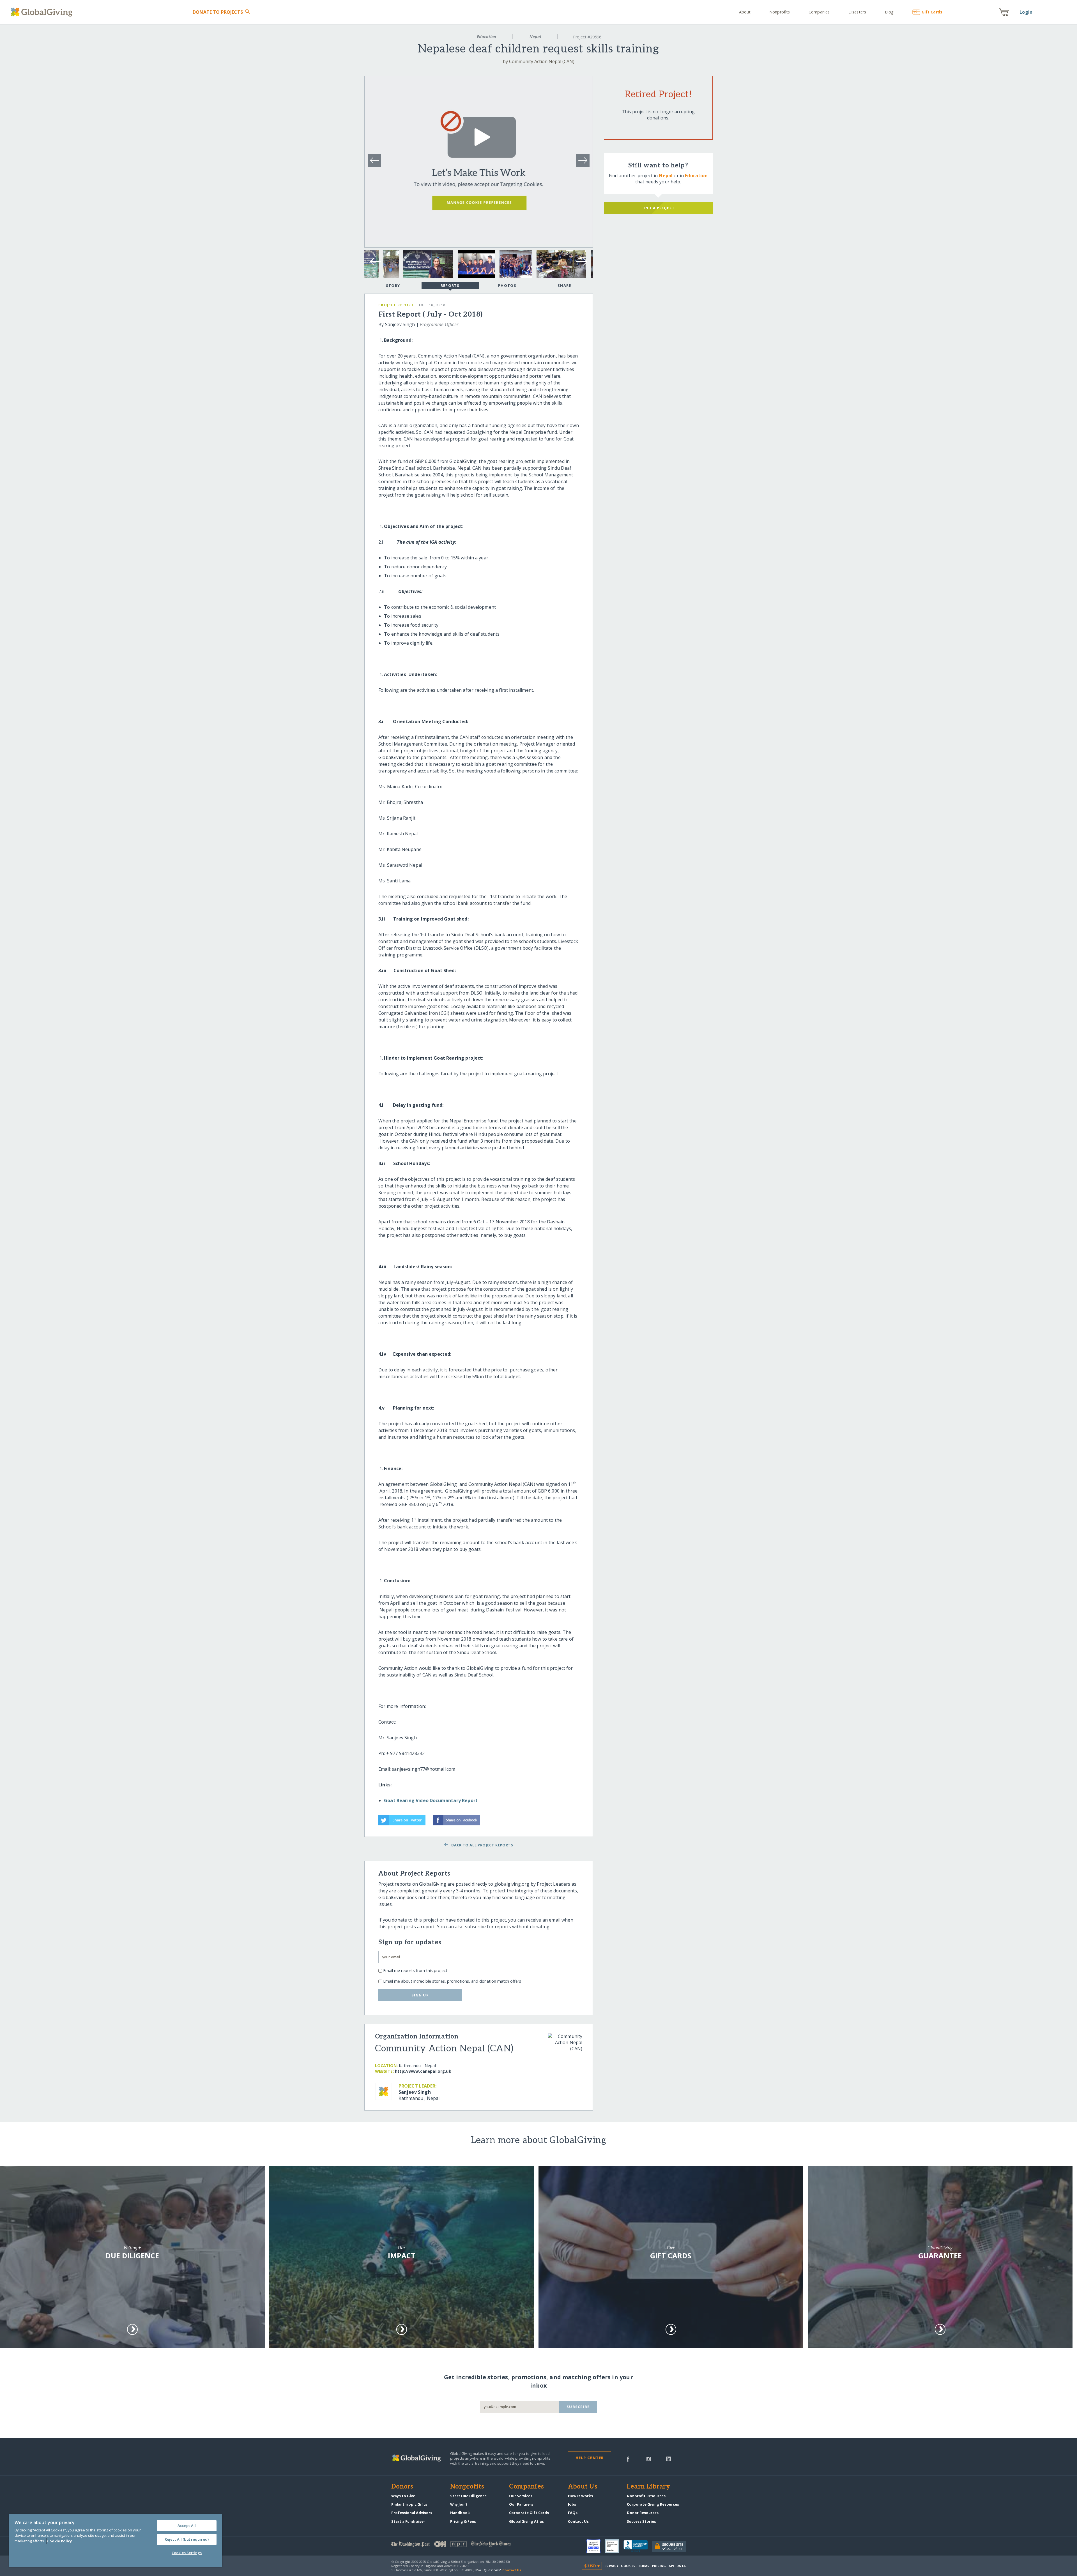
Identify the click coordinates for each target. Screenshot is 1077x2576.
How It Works (580, 2496)
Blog (889, 12)
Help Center (590, 2458)
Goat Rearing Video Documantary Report (431, 1800)
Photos (507, 285)
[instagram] (649, 2459)
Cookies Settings (187, 2553)
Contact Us (578, 2521)
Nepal (535, 37)
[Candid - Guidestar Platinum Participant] (614, 2546)
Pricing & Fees (463, 2521)
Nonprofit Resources (646, 2496)
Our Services (521, 2496)
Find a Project (658, 208)
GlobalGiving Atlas (526, 2521)
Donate (218, 12)
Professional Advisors (412, 2513)
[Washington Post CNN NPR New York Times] (465, 2545)
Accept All (187, 2526)
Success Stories (641, 2521)
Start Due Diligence (468, 2496)
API (671, 2566)
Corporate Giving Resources (653, 2504)
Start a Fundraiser (408, 2521)
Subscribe (578, 2407)
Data (681, 2566)
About (745, 12)
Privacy (611, 2566)
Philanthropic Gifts (409, 2504)
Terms (644, 2566)
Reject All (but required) (187, 2539)
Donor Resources (643, 2513)
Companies (819, 12)
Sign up (420, 1995)
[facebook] (628, 2459)
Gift (932, 12)
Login (1026, 12)
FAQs (573, 2513)
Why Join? (459, 2504)
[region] (116, 2541)
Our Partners (521, 2504)
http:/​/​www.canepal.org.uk (423, 2071)
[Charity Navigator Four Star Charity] (596, 2546)
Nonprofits (780, 12)
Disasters (857, 12)
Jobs (572, 2504)
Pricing (659, 2566)
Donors (402, 2487)
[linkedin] (668, 2459)
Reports (450, 285)
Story (393, 285)
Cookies (628, 2566)
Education (486, 37)
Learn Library (648, 2487)
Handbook (460, 2513)
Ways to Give (403, 2496)
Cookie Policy (59, 2541)
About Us (583, 2487)
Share (564, 285)
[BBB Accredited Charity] (638, 2546)
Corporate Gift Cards (529, 2513)
